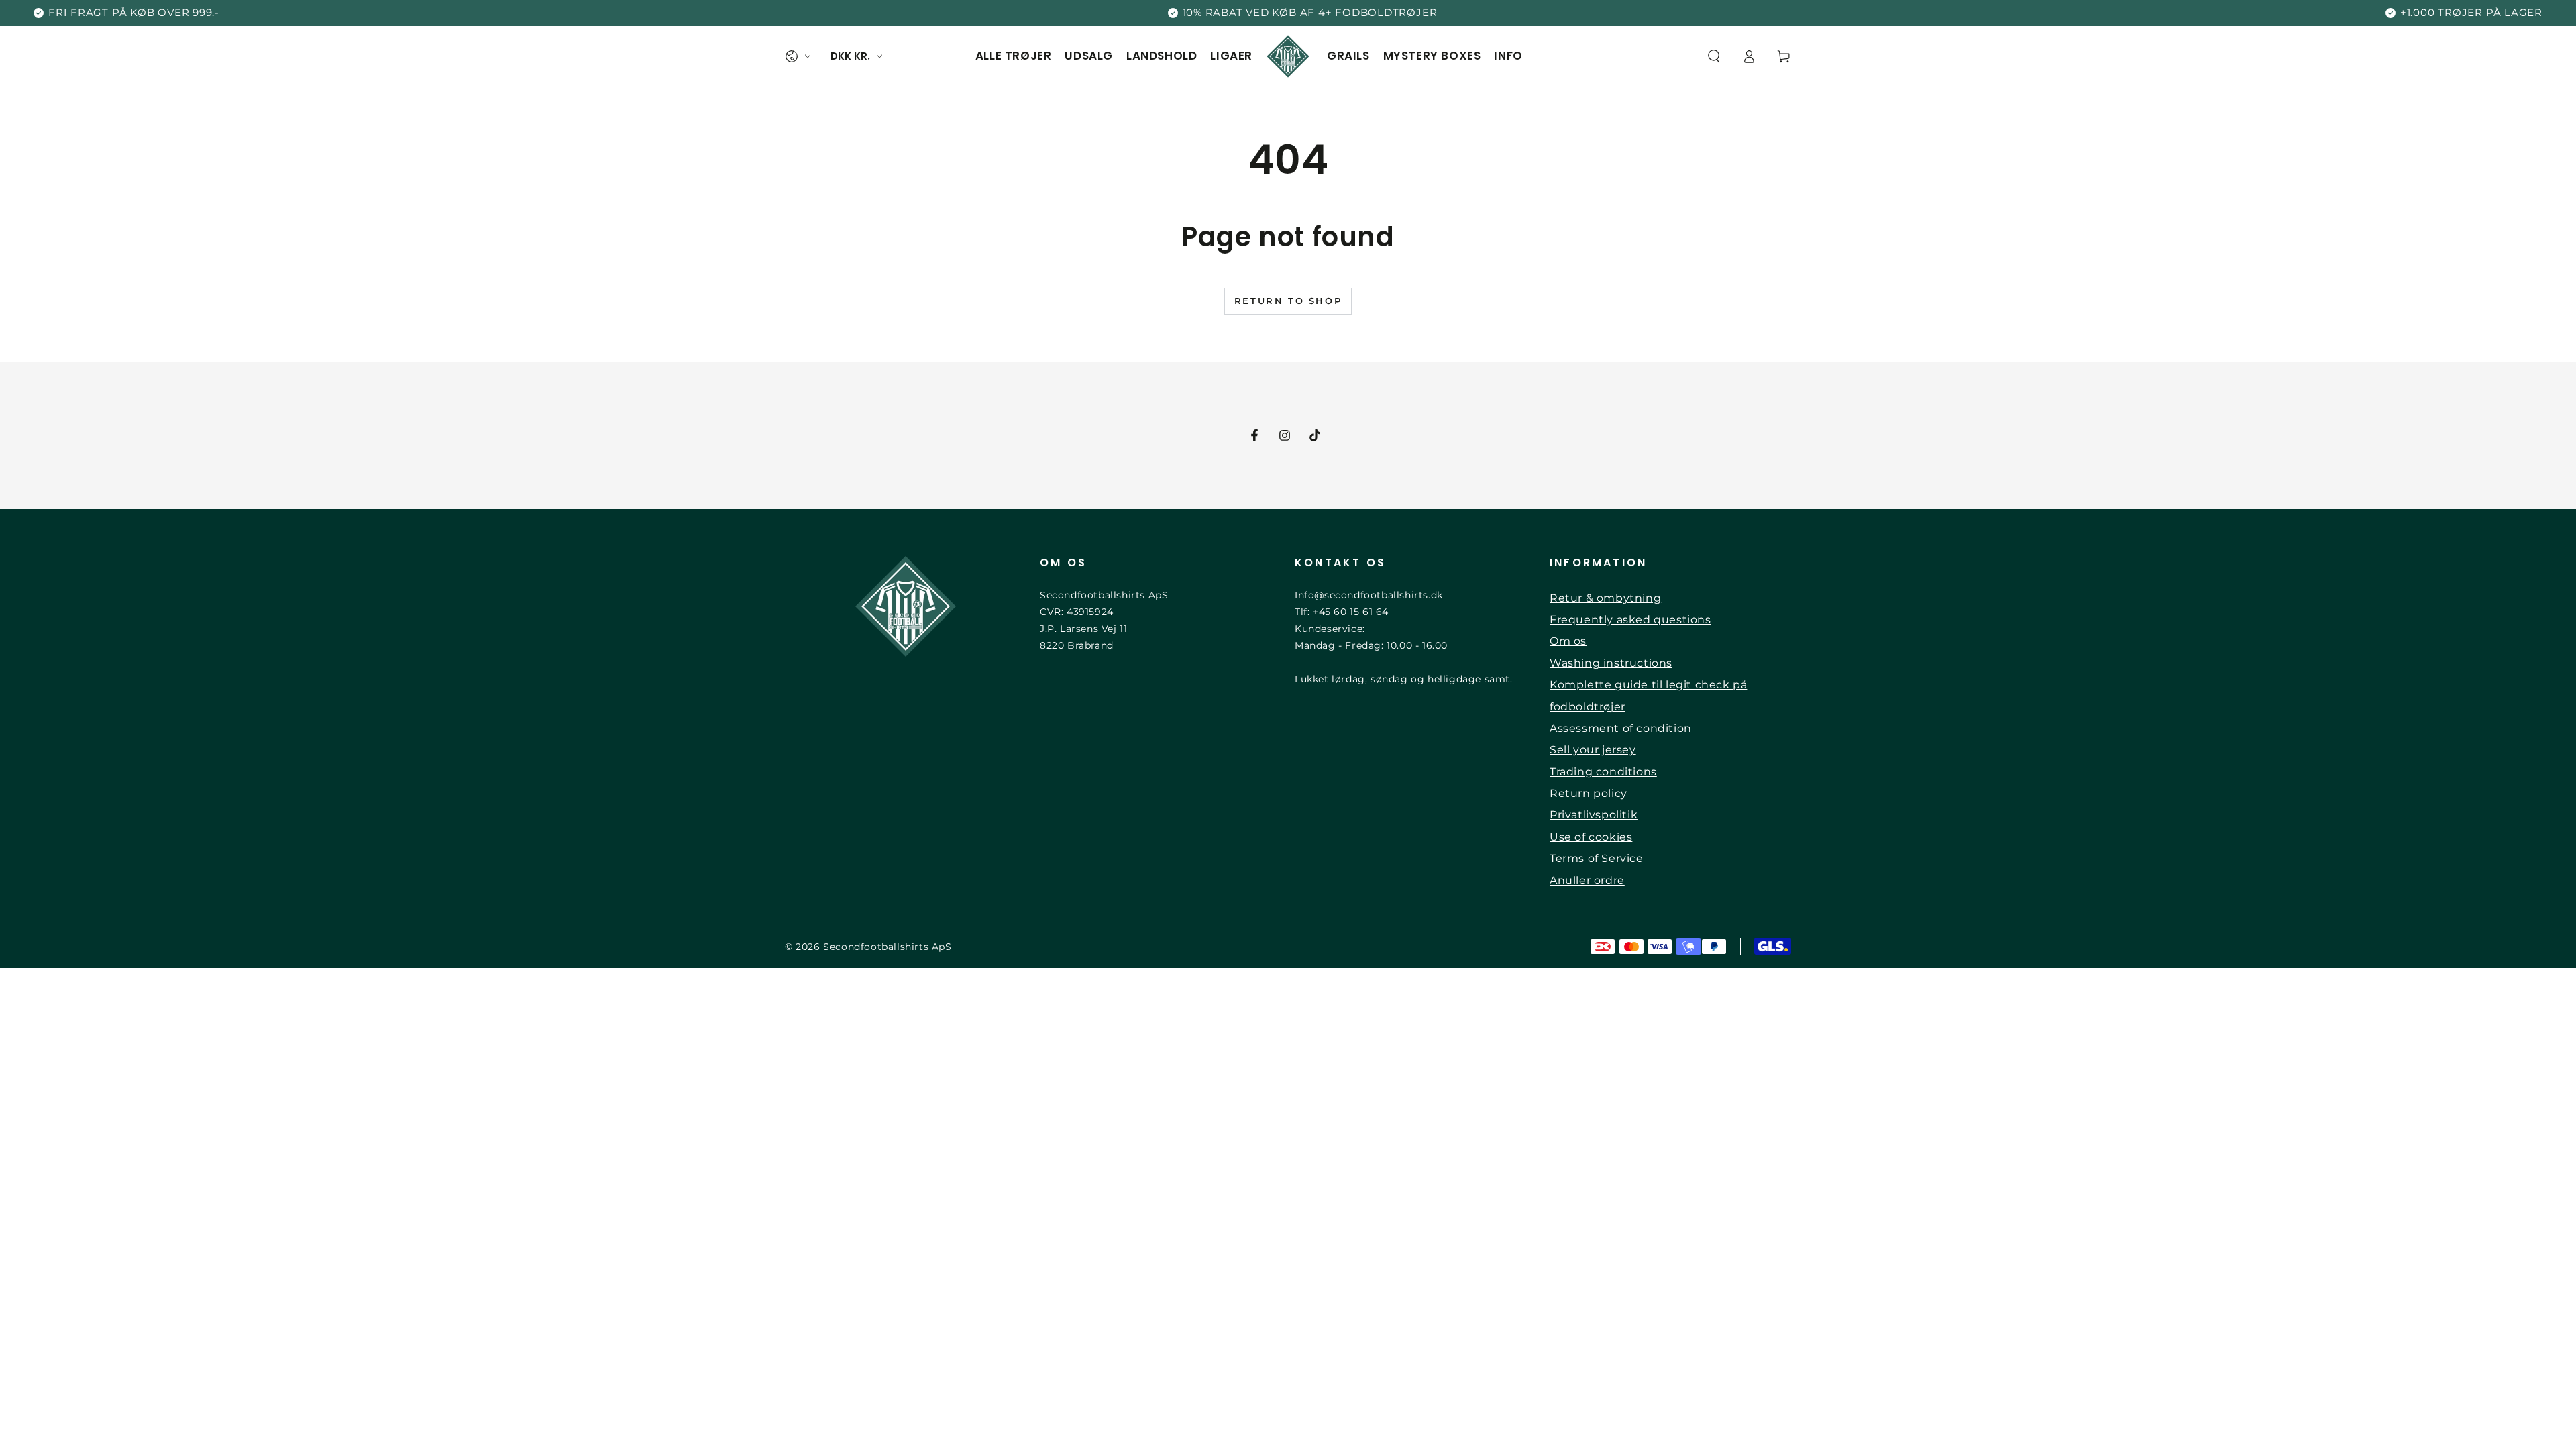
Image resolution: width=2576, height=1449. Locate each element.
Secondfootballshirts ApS (887, 947)
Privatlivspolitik (1594, 815)
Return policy (1589, 793)
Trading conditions (1603, 772)
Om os (1568, 641)
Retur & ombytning (1605, 598)
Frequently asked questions (1630, 620)
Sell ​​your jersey (1593, 750)
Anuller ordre (1587, 880)
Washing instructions (1611, 663)
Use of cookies (1591, 837)
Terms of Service (1597, 858)
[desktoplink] (798, 56)
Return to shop (1288, 301)
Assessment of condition (1621, 728)
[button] (1714, 56)
